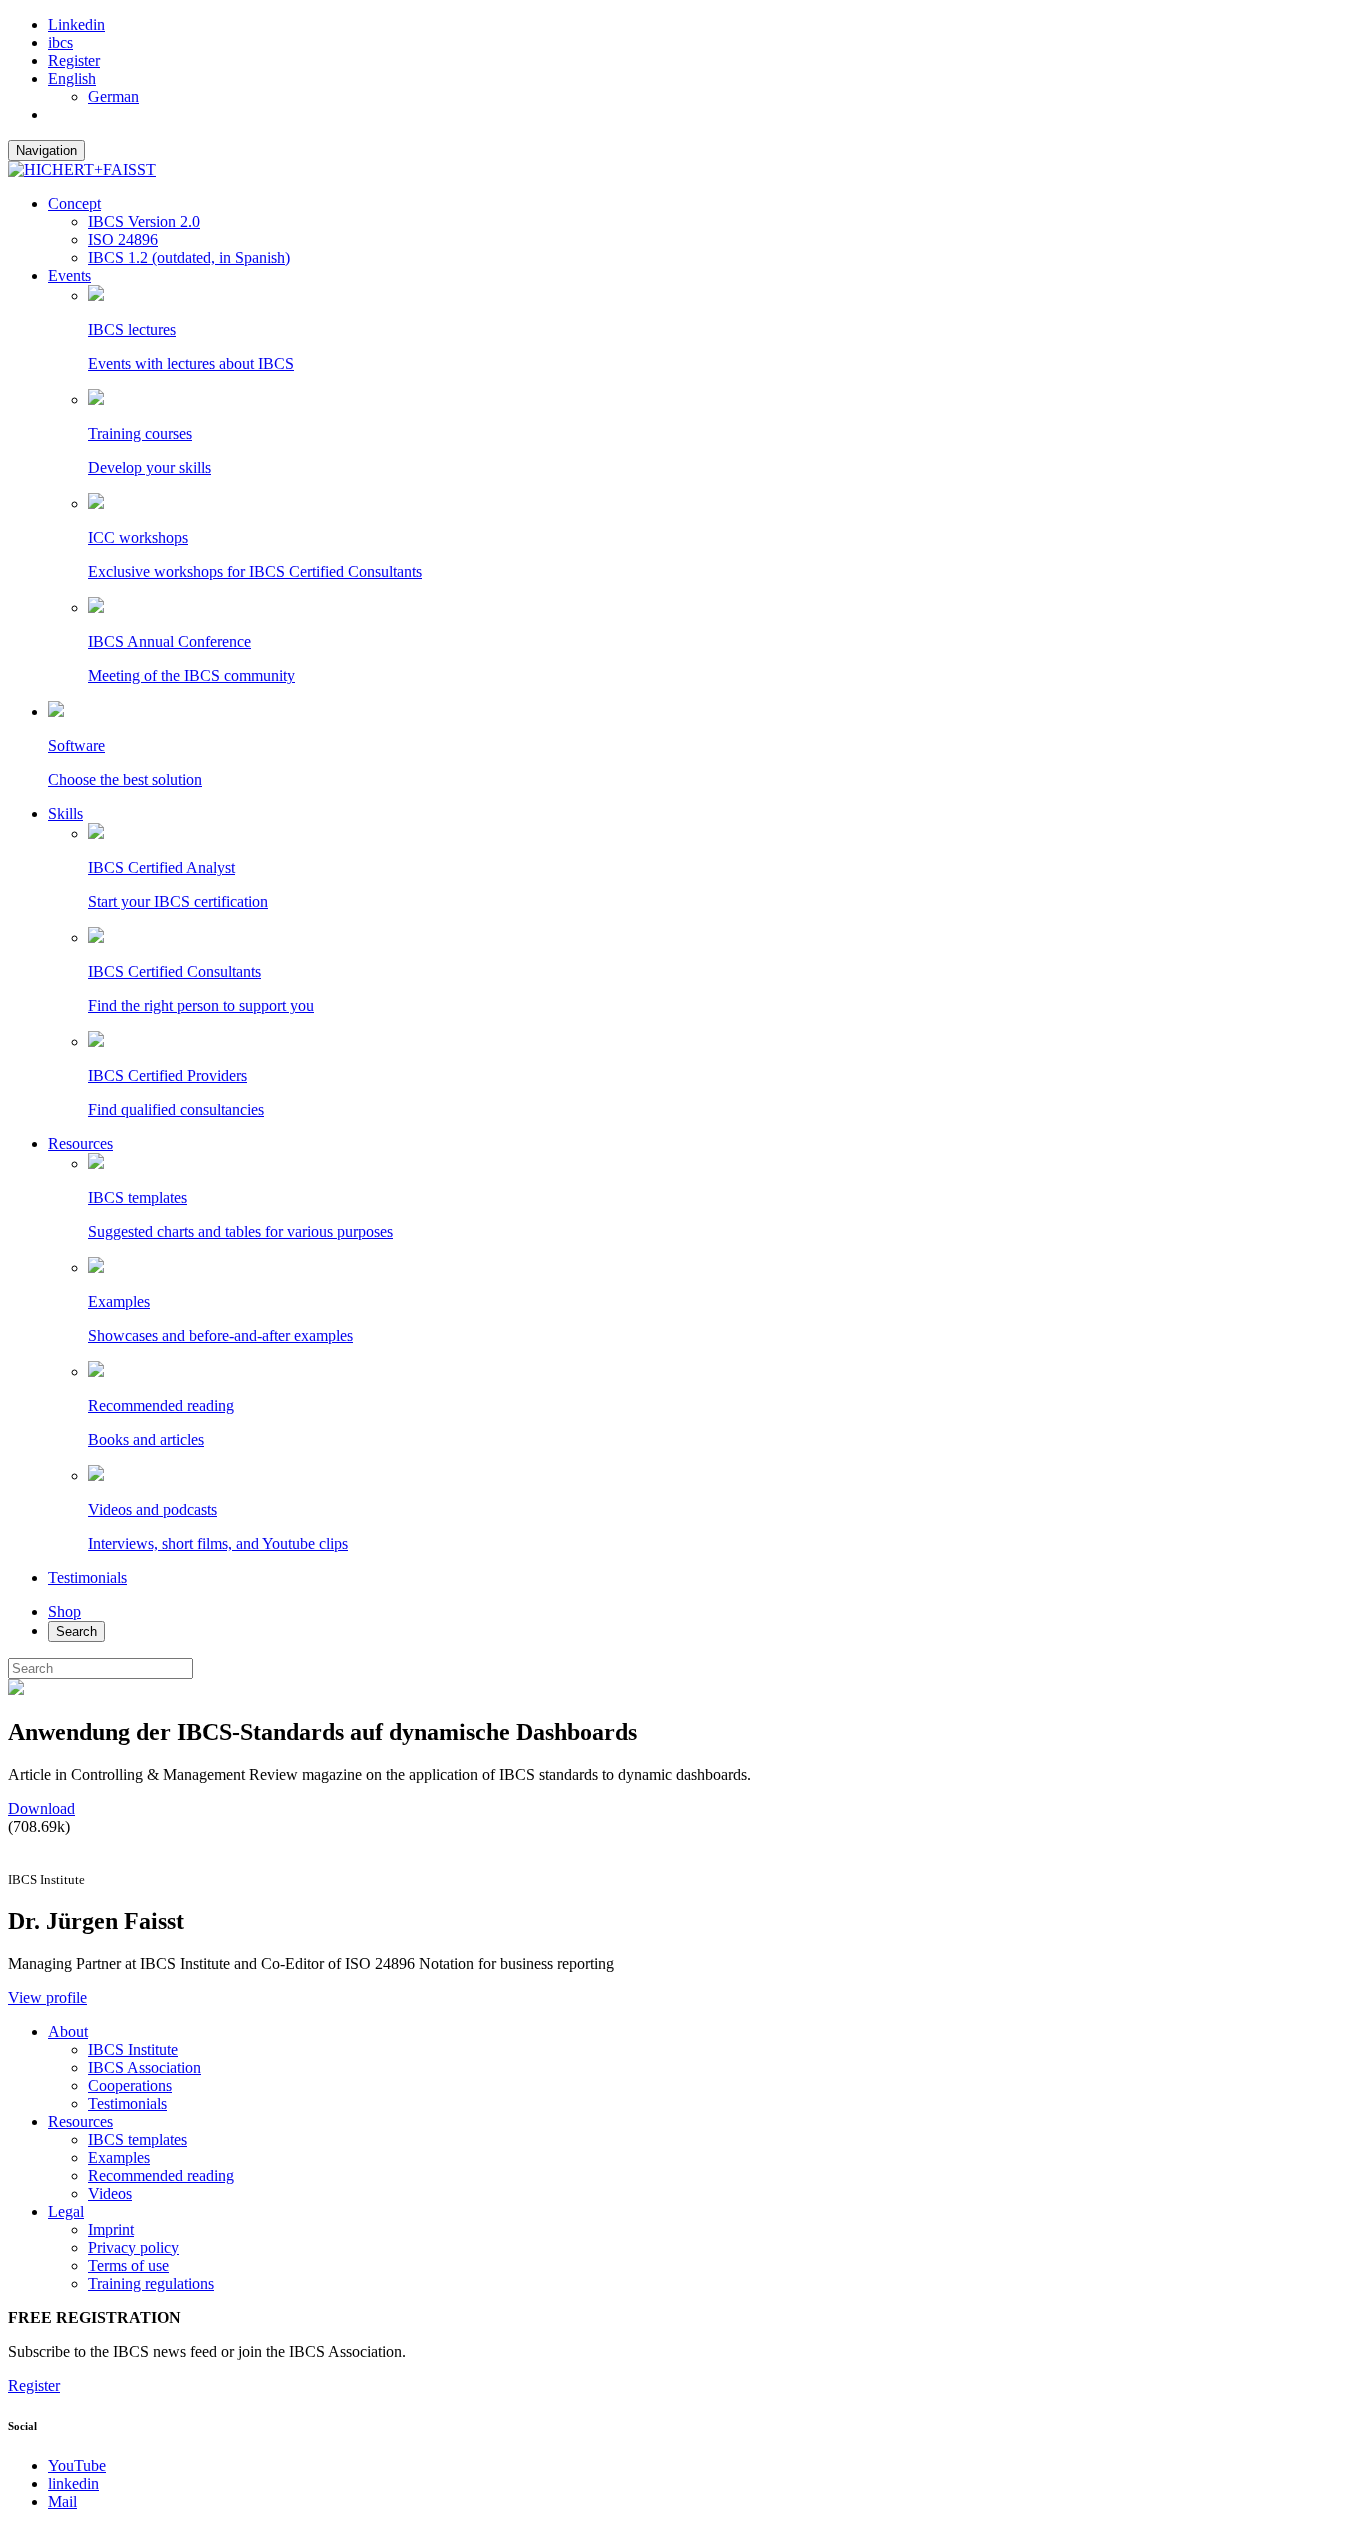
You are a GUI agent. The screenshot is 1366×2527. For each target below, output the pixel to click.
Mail (62, 2501)
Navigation (46, 150)
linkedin (73, 2483)
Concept (74, 203)
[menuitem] (72, 78)
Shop (64, 1611)
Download (41, 1808)
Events (69, 275)
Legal (66, 2211)
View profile (47, 1997)
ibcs (60, 42)
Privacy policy (133, 2247)
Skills (65, 813)
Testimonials (87, 1577)
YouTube (77, 2465)
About (68, 2031)
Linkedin (76, 24)
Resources (80, 1143)
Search (76, 1631)
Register (74, 60)
